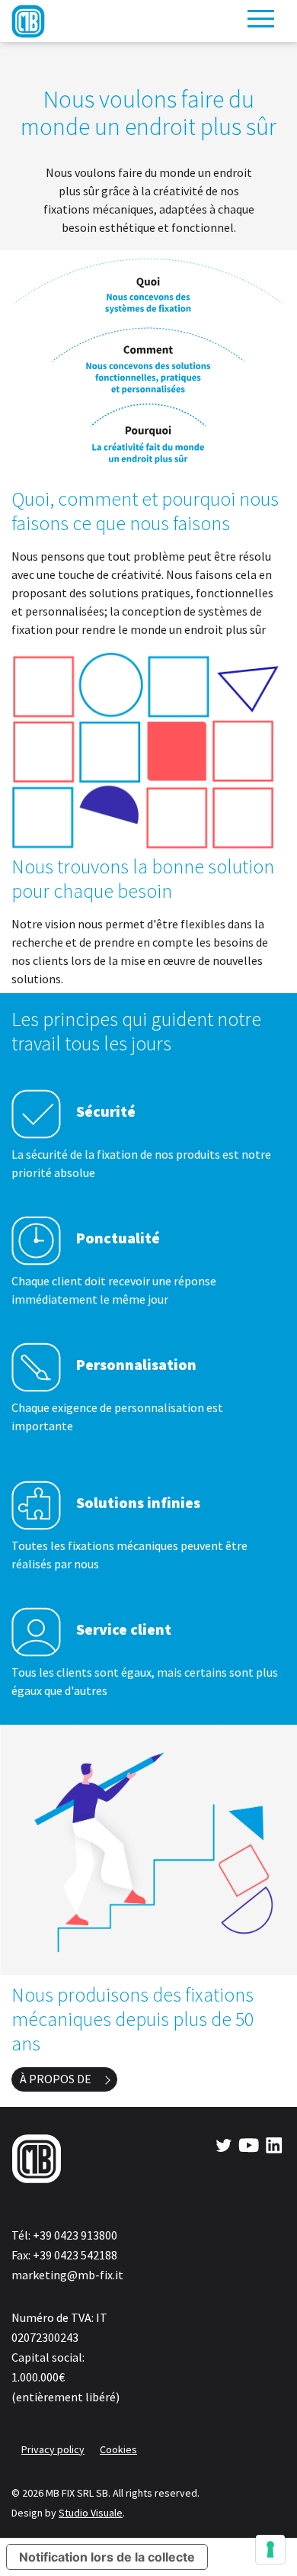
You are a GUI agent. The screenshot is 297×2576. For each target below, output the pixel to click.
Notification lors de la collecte (107, 2557)
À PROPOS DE (56, 2079)
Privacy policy (53, 2449)
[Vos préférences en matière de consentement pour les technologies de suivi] (270, 2549)
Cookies (118, 2449)
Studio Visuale (91, 2513)
